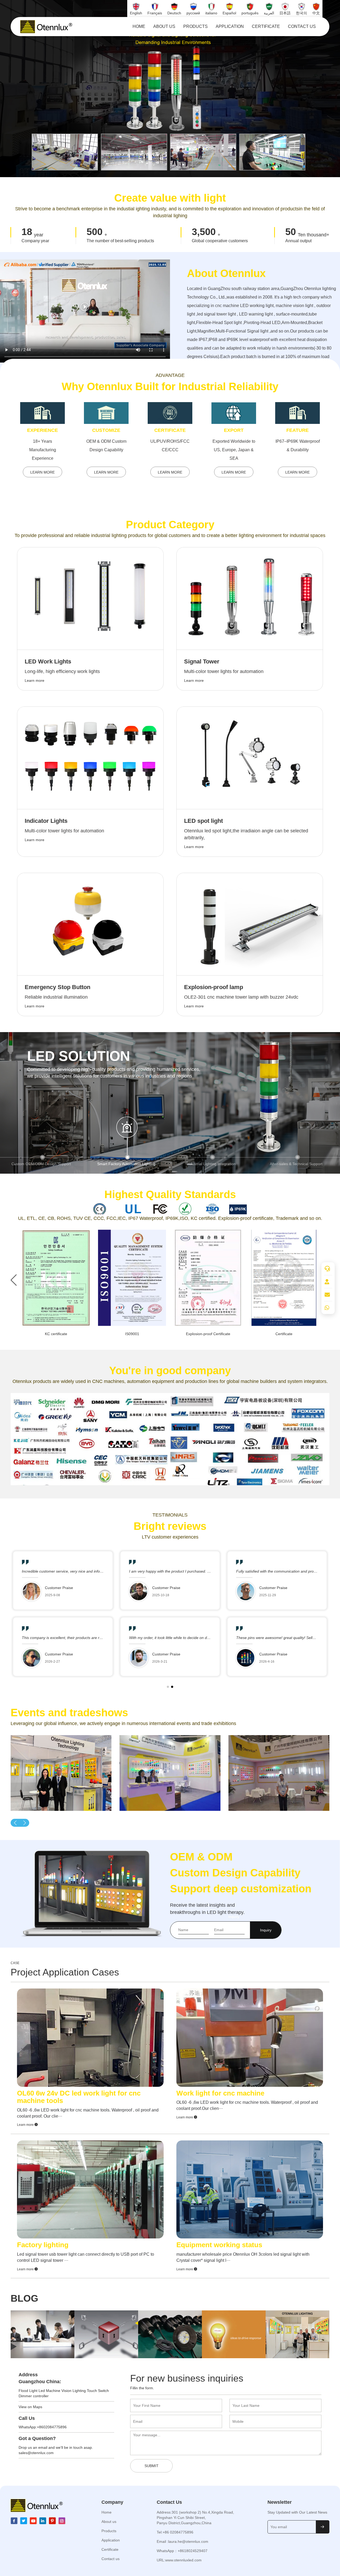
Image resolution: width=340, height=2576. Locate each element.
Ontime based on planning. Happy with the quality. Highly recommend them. (86, 1638)
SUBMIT (152, 2466)
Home (139, 26)
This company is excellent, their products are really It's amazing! (183, 1638)
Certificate (266, 26)
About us (164, 26)
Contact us (302, 26)
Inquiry (266, 1930)
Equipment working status (219, 2245)
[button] (42, 1157)
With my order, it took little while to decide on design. (280, 1638)
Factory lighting (43, 2245)
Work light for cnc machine (220, 2093)
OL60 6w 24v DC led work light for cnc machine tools (79, 2097)
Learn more (26, 2125)
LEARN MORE (42, 472)
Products (195, 26)
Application (230, 26)
